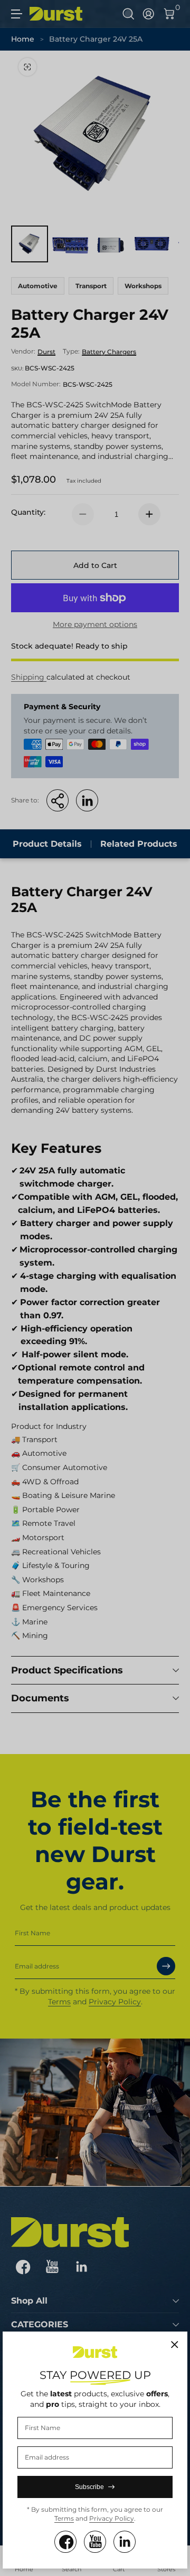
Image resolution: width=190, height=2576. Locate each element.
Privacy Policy (112, 2518)
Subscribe (89, 2487)
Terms (64, 2518)
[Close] (175, 2345)
